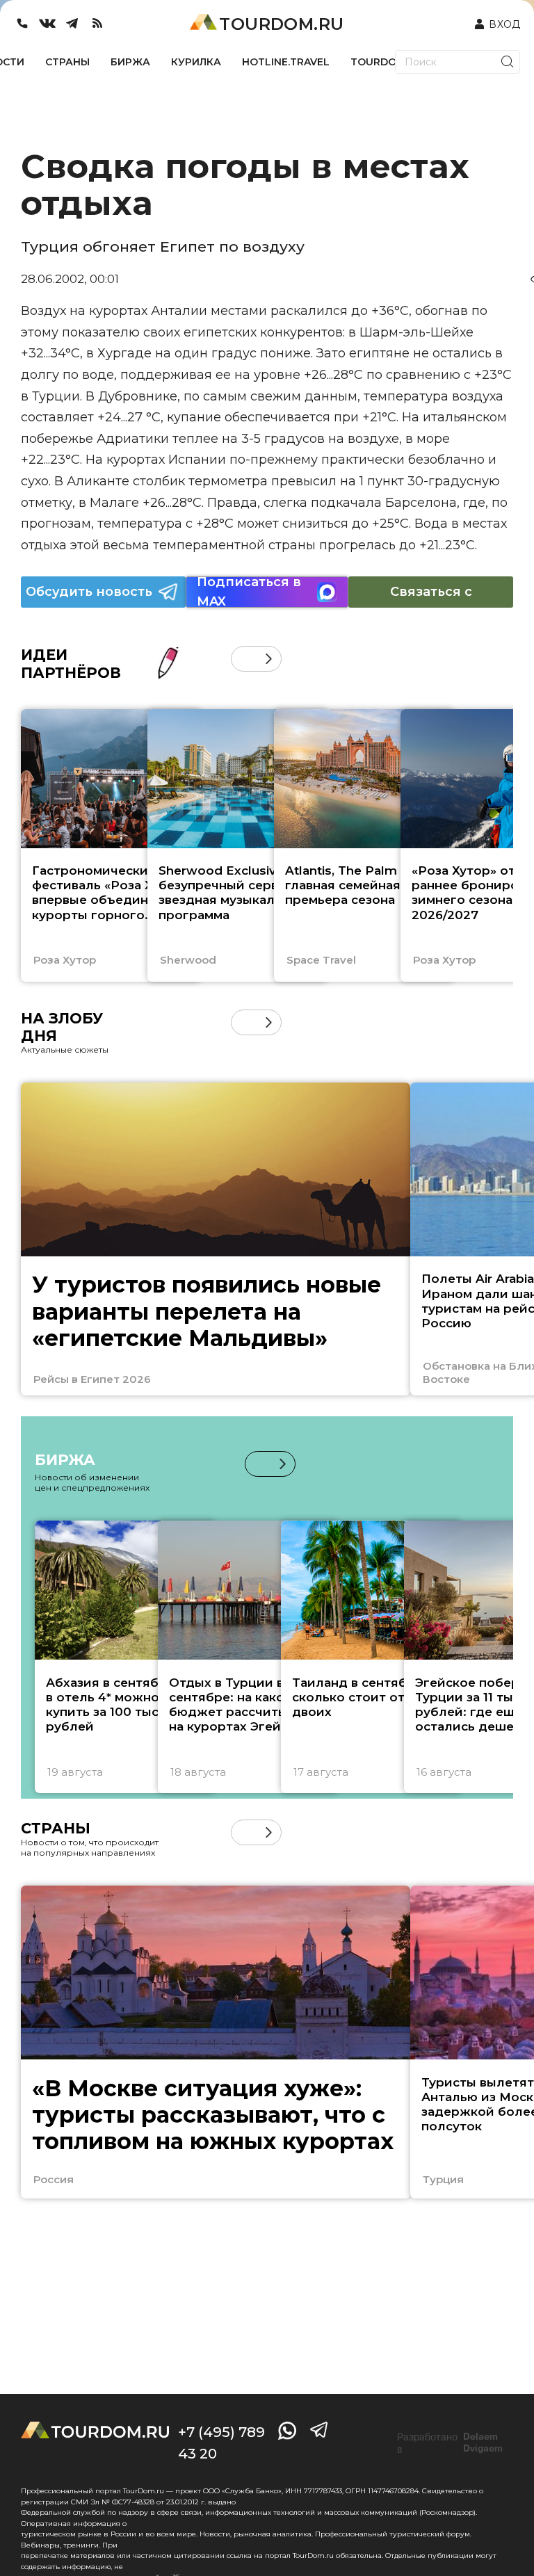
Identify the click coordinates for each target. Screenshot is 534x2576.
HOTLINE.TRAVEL (286, 62)
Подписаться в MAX (249, 592)
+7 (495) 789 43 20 (221, 2443)
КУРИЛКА (196, 62)
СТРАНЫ (67, 62)
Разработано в (450, 2443)
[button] (244, 659)
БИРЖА (130, 62)
